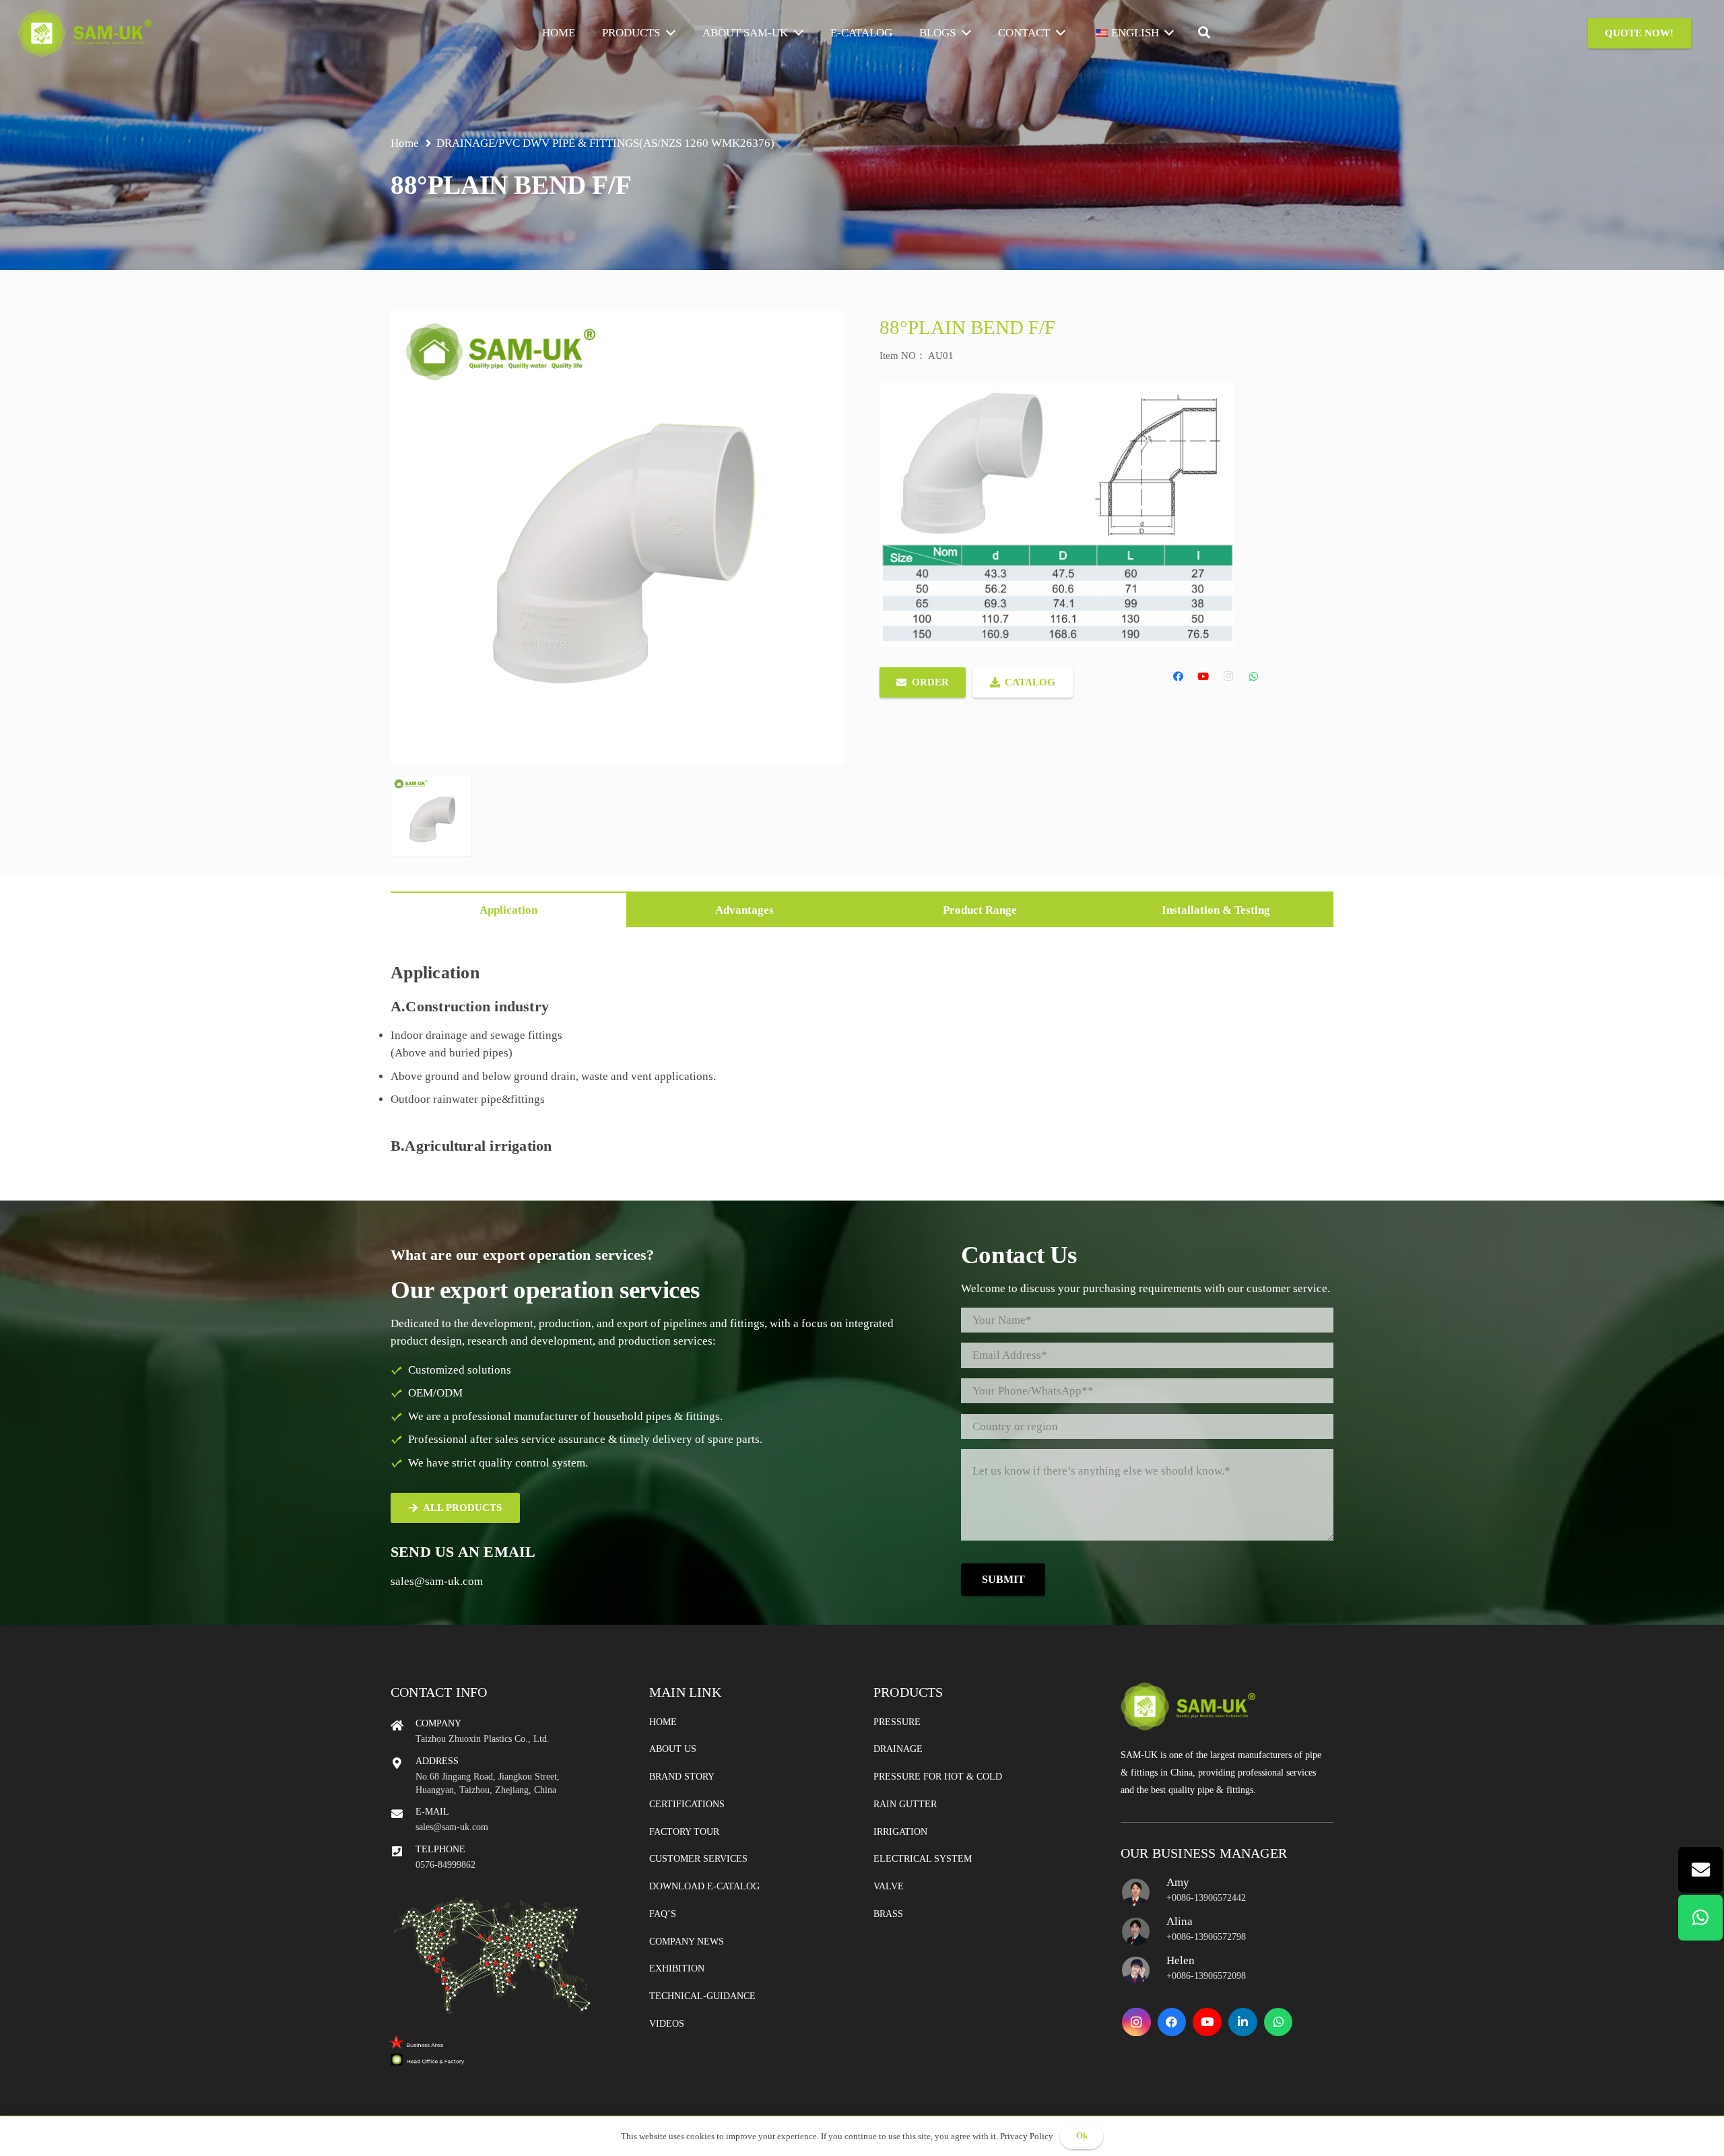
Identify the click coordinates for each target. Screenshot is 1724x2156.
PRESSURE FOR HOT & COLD (938, 1777)
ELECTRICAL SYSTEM (923, 1859)
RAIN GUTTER (905, 1804)
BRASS (888, 1914)
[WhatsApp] (1254, 677)
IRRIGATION (900, 1832)
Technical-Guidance (702, 1996)
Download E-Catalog (704, 1886)
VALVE (889, 1886)
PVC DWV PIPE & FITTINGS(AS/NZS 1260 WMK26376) (636, 143)
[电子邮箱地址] (1700, 1870)
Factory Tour (684, 1832)
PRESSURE (897, 1722)
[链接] (85, 33)
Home (663, 1722)
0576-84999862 (445, 1865)
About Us (673, 1749)
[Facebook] (1179, 677)
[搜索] (1204, 33)
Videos (667, 2024)
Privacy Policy (1027, 2136)
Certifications (687, 1804)
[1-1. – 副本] (431, 816)
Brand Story (682, 1777)
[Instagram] (1229, 677)
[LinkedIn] (1243, 2022)
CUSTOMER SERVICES (698, 1859)
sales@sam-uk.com (437, 1581)
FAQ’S (663, 1914)
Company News (687, 1942)
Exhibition (677, 1968)
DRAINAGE (466, 143)
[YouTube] (1203, 677)
